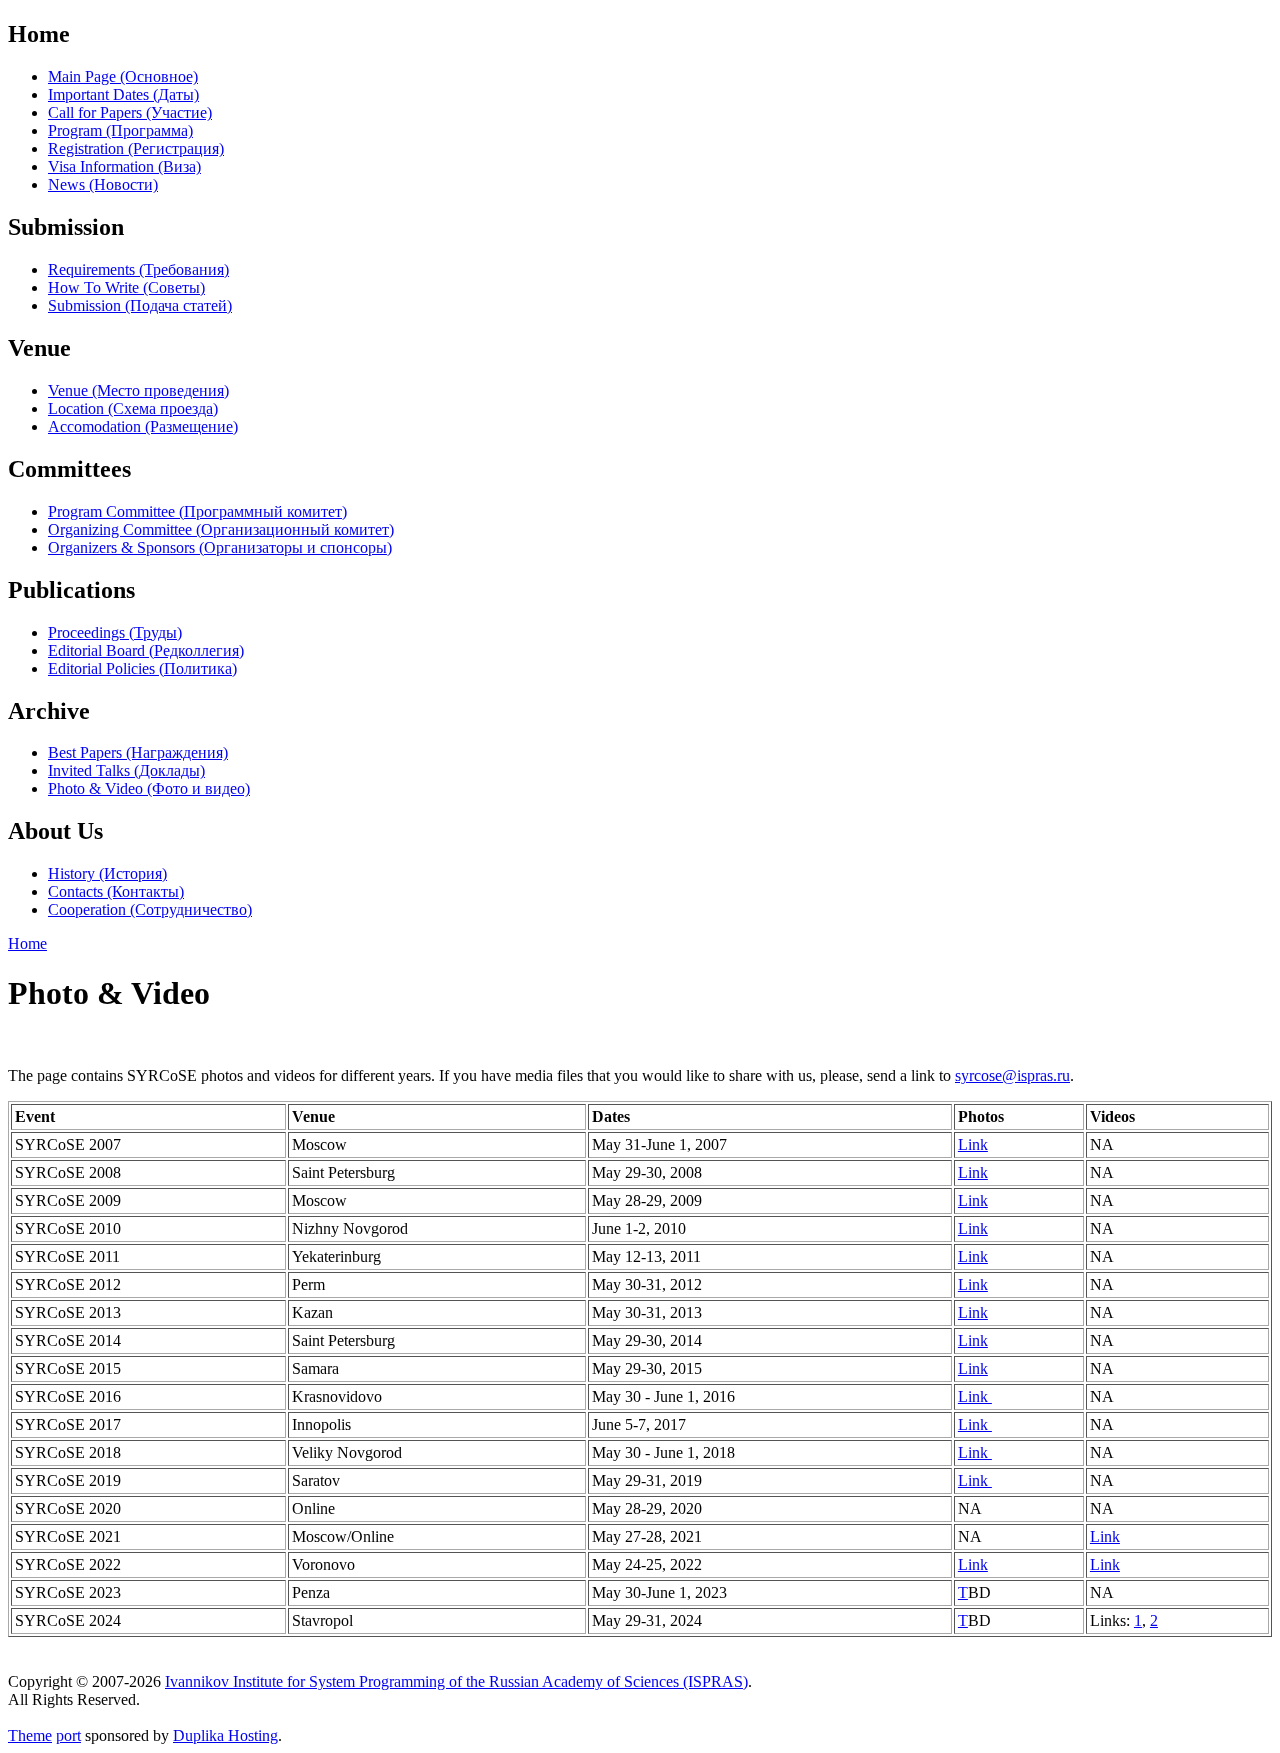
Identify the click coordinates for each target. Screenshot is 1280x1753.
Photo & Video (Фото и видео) (149, 788)
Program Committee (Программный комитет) (197, 511)
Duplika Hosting (225, 1735)
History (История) (107, 873)
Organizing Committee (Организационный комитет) (221, 529)
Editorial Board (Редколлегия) (146, 650)
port (68, 1735)
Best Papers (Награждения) (138, 752)
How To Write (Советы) (126, 287)
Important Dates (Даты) (123, 94)
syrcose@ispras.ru (1012, 1075)
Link (973, 1144)
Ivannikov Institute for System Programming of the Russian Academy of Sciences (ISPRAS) (456, 1681)
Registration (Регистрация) (136, 148)
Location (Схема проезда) (133, 408)
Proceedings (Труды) (115, 632)
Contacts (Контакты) (116, 891)
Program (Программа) (120, 130)
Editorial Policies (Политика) (142, 668)
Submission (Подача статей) (140, 305)
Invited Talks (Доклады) (126, 770)
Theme (30, 1735)
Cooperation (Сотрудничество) (150, 909)
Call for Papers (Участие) (130, 112)
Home (27, 943)
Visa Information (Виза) (124, 166)
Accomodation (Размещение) (143, 426)
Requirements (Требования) (138, 269)
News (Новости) (103, 184)
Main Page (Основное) (123, 76)
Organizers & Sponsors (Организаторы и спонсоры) (220, 547)
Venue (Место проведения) (138, 390)
